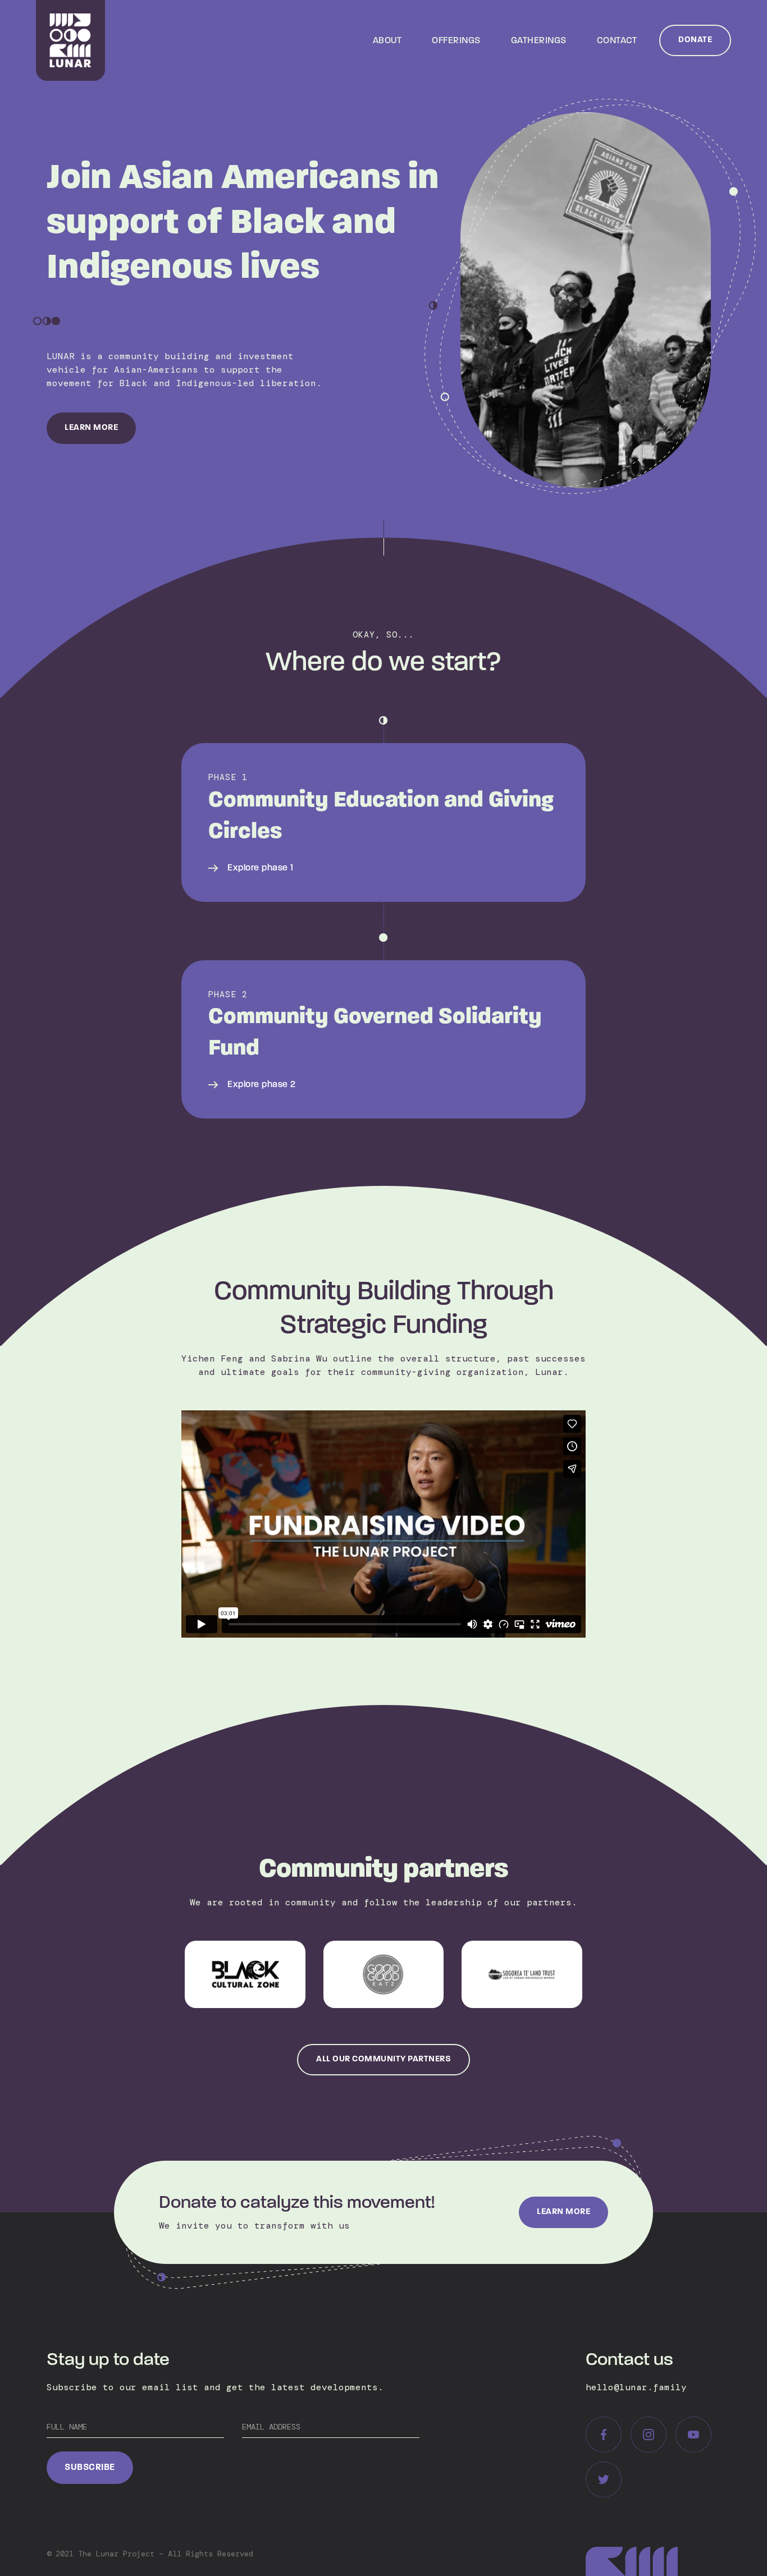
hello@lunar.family (636, 2387)
